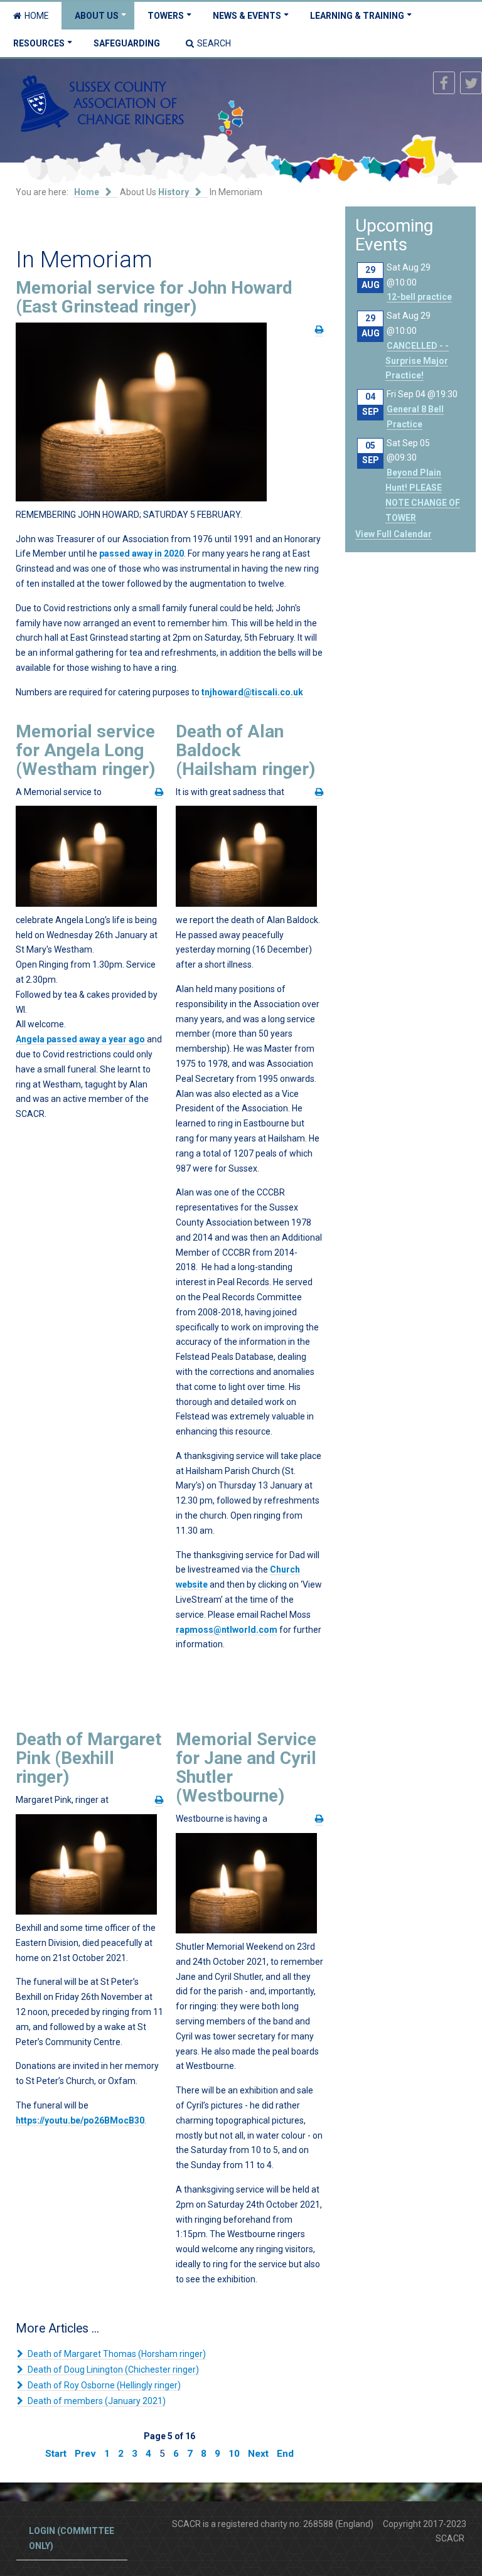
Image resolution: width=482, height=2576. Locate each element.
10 (234, 2454)
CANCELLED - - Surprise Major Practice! (417, 361)
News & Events (247, 16)
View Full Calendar (394, 534)
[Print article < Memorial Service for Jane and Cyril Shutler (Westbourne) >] (319, 1819)
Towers (166, 16)
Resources (39, 43)
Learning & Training (357, 16)
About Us (97, 16)
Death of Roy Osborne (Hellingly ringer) (103, 2385)
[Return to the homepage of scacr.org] (102, 103)
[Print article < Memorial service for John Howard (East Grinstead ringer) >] (319, 330)
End (285, 2454)
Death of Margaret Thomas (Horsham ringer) (116, 2354)
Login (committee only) (72, 2538)
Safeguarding (127, 43)
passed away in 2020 (142, 553)
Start (56, 2454)
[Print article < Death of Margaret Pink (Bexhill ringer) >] (159, 1800)
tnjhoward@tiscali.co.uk (252, 692)
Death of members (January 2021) (96, 2401)
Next (258, 2454)
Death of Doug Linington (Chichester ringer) (112, 2370)
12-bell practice (419, 297)
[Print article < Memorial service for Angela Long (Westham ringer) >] (159, 792)
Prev (85, 2454)
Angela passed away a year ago (81, 1039)
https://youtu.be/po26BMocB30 (80, 2120)
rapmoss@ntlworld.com (227, 1630)
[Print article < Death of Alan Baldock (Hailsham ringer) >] (319, 792)
